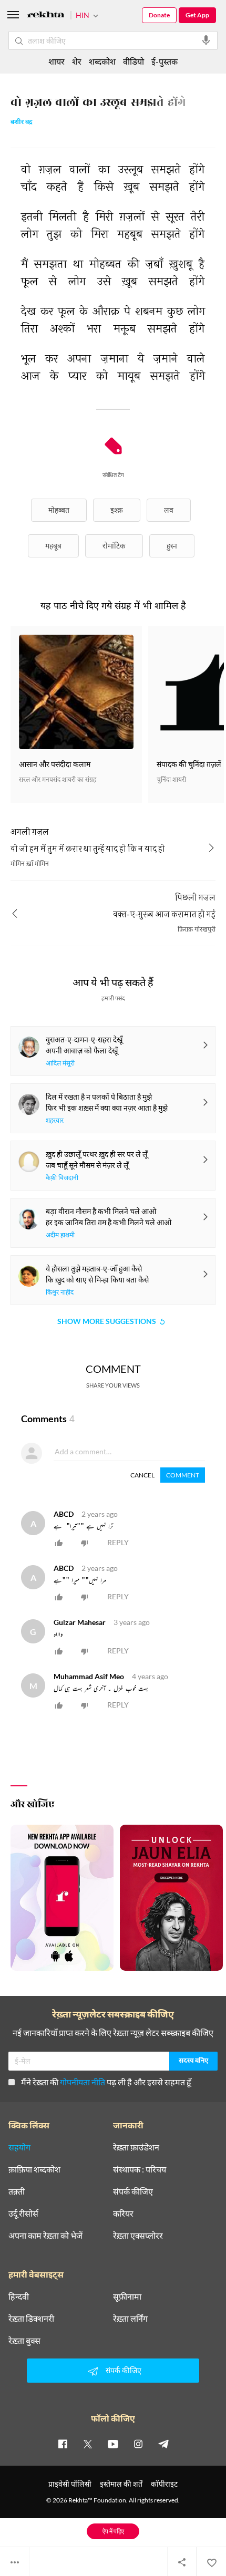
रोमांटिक (114, 546)
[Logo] (46, 16)
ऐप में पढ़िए (113, 2531)
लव (169, 510)
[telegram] (163, 2444)
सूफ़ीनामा (127, 2296)
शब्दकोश (102, 61)
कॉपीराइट (164, 2484)
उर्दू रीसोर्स (23, 2213)
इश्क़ (117, 510)
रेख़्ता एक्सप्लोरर (138, 2236)
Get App (197, 15)
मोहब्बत (59, 510)
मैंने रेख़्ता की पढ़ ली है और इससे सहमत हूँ (106, 2082)
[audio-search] (206, 40)
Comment (183, 1475)
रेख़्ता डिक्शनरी (31, 2319)
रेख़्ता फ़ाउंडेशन (136, 2147)
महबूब (53, 546)
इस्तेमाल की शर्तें (121, 2484)
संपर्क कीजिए (133, 2191)
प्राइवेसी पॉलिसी (70, 2484)
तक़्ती (17, 2191)
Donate (159, 15)
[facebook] (63, 2444)
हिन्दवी (19, 2296)
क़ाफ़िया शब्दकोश (34, 2169)
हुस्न (172, 546)
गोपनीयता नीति (83, 2082)
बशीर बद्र (22, 123)
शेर (77, 61)
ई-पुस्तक (165, 61)
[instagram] (138, 2444)
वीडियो (133, 61)
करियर (123, 2213)
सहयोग (19, 2147)
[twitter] (88, 2444)
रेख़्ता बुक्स (24, 2341)
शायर (56, 61)
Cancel (142, 1475)
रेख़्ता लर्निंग (130, 2319)
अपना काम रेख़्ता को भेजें (45, 2236)
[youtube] (113, 2444)
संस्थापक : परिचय (140, 2169)
